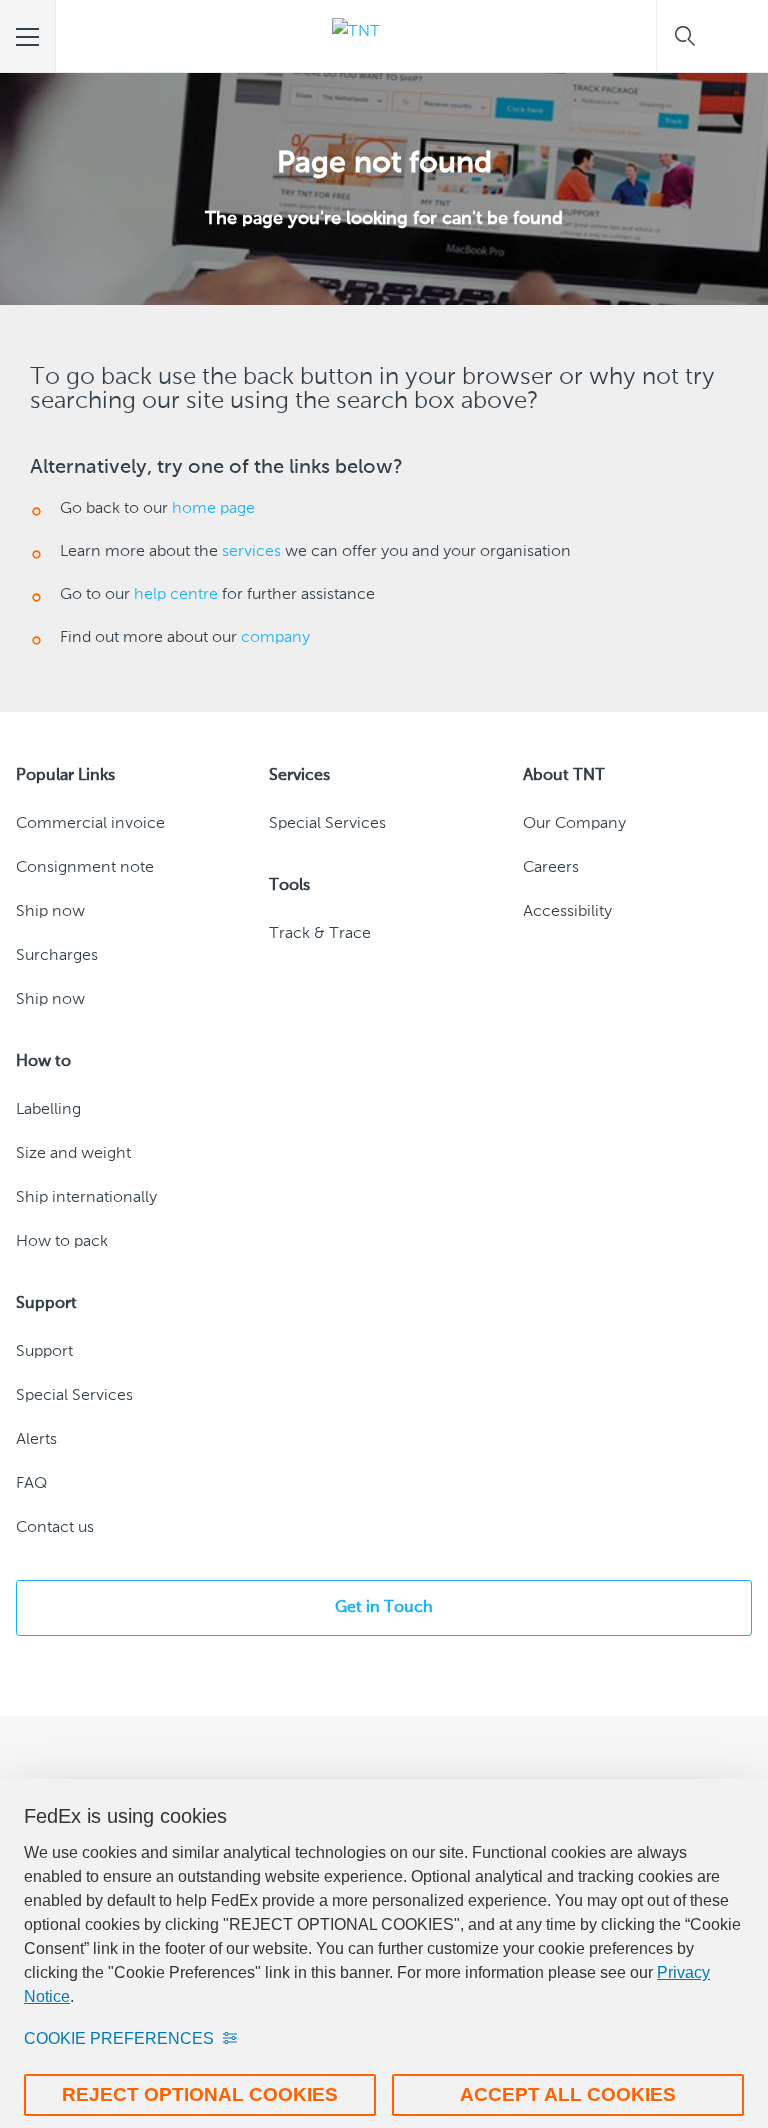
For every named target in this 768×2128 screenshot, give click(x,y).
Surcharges (57, 956)
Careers (551, 868)
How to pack (62, 1242)
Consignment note (85, 868)
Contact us (55, 1528)
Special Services (327, 824)
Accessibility (567, 912)
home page (213, 509)
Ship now (50, 912)
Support (44, 1352)
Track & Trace (320, 934)
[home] (356, 36)
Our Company (574, 824)
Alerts (36, 1440)
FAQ (31, 1484)
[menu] (28, 36)
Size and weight (73, 1154)
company (275, 638)
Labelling (48, 1110)
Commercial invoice (90, 824)
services (251, 552)
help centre (176, 595)
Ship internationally (86, 1198)
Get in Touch (384, 1608)
